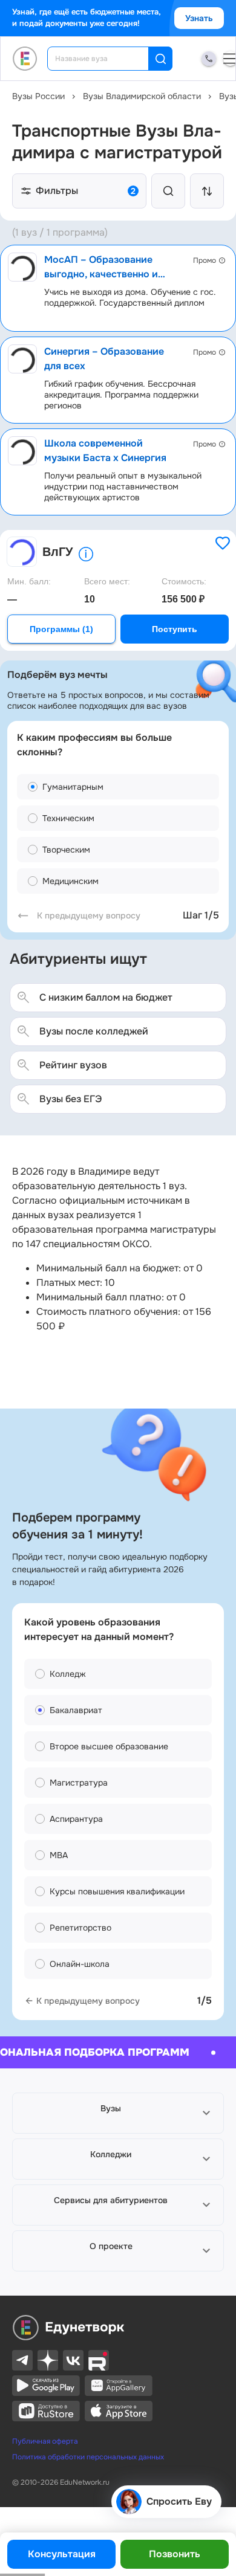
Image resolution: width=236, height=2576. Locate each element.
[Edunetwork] (25, 59)
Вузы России (38, 96)
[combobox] (106, 59)
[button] (118, 2113)
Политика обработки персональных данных (88, 2457)
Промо (205, 260)
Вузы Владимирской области (142, 96)
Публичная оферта (45, 2441)
